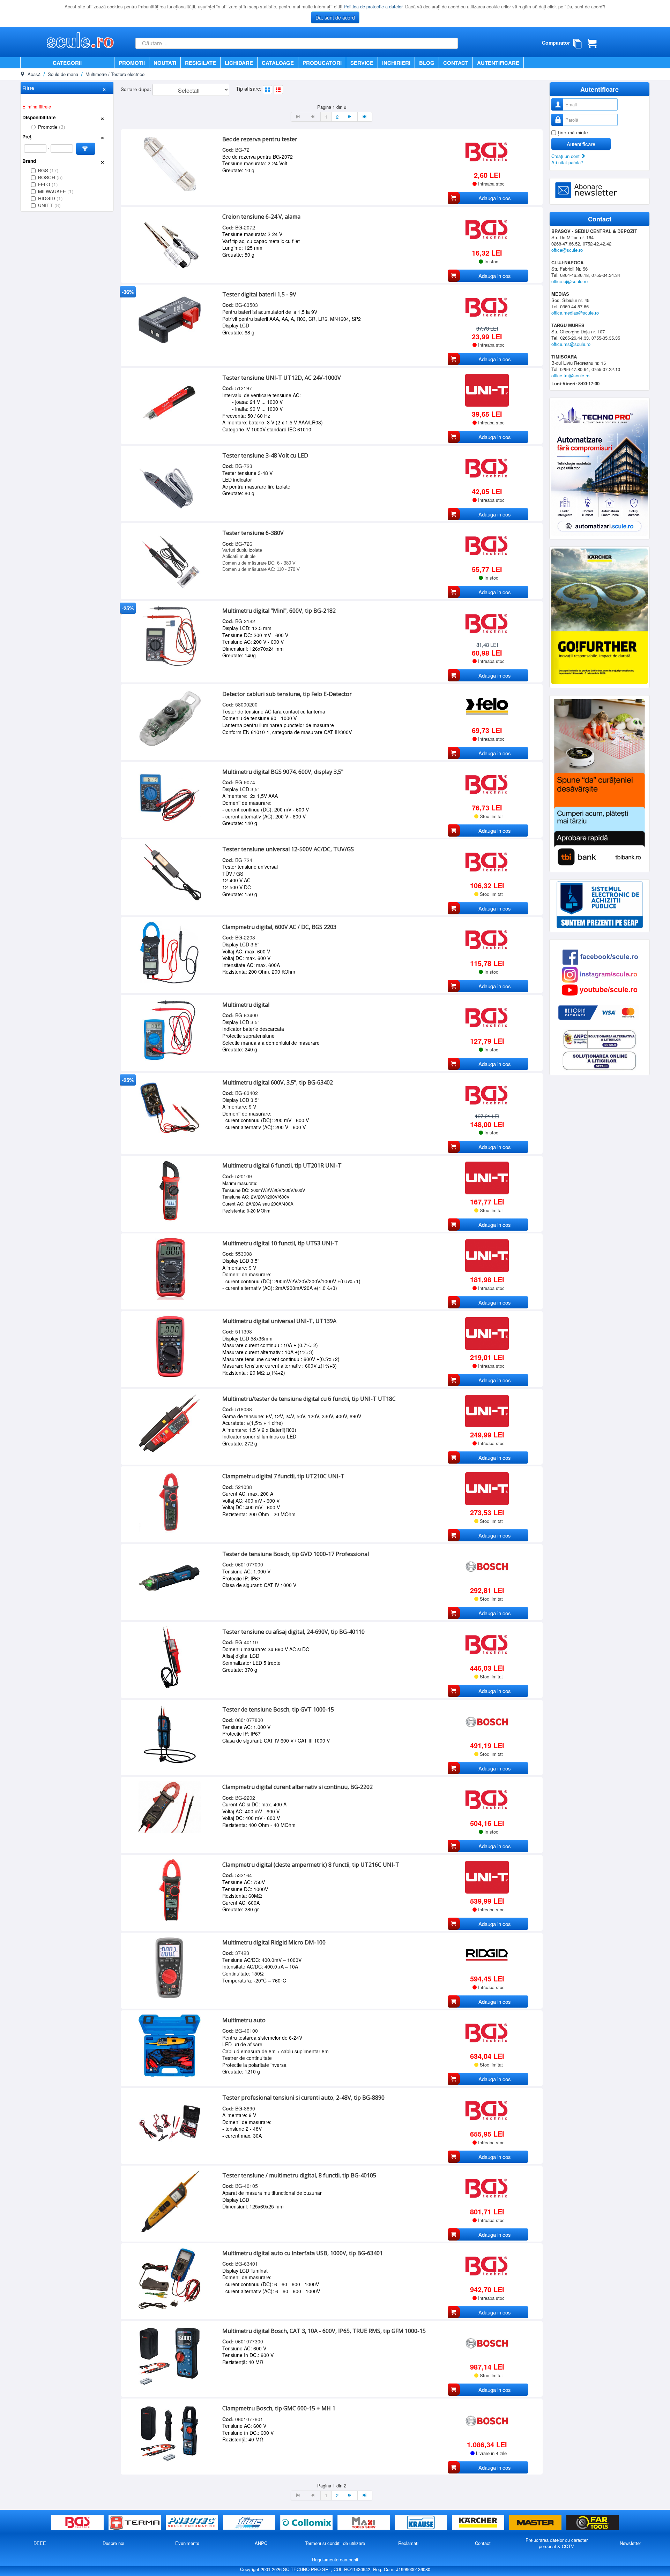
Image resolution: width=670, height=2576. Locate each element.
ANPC (261, 2543)
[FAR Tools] (593, 2523)
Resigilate (200, 63)
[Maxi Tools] (364, 2523)
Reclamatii (409, 2543)
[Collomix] (307, 2523)
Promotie (52, 127)
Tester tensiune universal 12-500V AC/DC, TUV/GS (288, 849)
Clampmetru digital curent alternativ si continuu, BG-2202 (297, 1787)
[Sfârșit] (365, 117)
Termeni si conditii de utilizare (335, 2543)
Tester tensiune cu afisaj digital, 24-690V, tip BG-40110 (293, 1632)
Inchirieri (396, 63)
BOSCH (50, 177)
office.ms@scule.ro (571, 344)
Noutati (165, 63)
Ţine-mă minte (572, 132)
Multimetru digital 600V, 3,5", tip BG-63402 (278, 1082)
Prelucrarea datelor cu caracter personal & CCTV (557, 2543)
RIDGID (50, 198)
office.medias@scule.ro (575, 313)
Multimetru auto (244, 2020)
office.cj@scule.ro (569, 281)
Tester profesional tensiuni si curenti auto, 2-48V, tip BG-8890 (303, 2098)
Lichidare (239, 63)
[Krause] (422, 2523)
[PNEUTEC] (193, 2523)
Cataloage (278, 63)
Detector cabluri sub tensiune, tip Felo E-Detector (287, 694)
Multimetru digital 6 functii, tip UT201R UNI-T (282, 1165)
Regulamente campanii (335, 2559)
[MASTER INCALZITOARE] (536, 2523)
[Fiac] (250, 2523)
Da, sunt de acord (335, 17)
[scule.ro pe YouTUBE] (600, 989)
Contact (456, 63)
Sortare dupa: (137, 89)
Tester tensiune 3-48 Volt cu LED (265, 455)
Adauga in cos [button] (495, 198)
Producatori (322, 63)
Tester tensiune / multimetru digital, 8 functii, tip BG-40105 (299, 2175)
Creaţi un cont (566, 156)
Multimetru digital (246, 1005)
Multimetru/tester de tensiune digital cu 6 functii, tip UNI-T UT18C (309, 1399)
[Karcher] (479, 2523)
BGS (48, 170)
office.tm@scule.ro (570, 375)
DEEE (40, 2543)
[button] (86, 149)
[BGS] (78, 2523)
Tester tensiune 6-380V (253, 533)
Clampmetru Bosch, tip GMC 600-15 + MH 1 (279, 2408)
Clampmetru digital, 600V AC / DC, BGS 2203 (279, 927)
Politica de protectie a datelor (373, 6)
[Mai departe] (350, 117)
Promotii (132, 63)
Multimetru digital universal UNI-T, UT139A (279, 1321)
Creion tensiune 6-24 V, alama (261, 217)
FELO (48, 184)
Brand (29, 161)
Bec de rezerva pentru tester (260, 139)
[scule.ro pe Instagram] (600, 974)
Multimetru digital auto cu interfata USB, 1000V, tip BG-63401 (303, 2253)
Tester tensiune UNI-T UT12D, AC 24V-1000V (282, 378)
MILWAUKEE (56, 191)
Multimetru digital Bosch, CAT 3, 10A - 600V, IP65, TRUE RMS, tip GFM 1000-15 (324, 2331)
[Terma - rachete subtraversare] (135, 2523)
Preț (27, 137)
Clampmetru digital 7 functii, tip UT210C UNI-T (283, 1476)
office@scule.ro (567, 250)
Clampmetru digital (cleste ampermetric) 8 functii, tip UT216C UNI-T (311, 1865)
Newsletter (630, 2543)
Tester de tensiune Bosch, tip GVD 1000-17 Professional (296, 1554)
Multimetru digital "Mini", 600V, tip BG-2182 (279, 611)
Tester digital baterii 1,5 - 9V (259, 294)
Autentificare (498, 63)
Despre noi (113, 2543)
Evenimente (187, 2543)
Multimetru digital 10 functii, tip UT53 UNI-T (280, 1243)
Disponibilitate (39, 117)
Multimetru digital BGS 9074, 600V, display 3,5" (283, 772)
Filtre (28, 88)
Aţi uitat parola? (567, 162)
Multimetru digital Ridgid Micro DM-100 (274, 1942)
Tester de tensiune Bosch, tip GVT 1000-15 (278, 1709)
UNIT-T (49, 205)
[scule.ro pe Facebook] (600, 956)
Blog (427, 63)
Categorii (67, 63)
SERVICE (362, 63)
